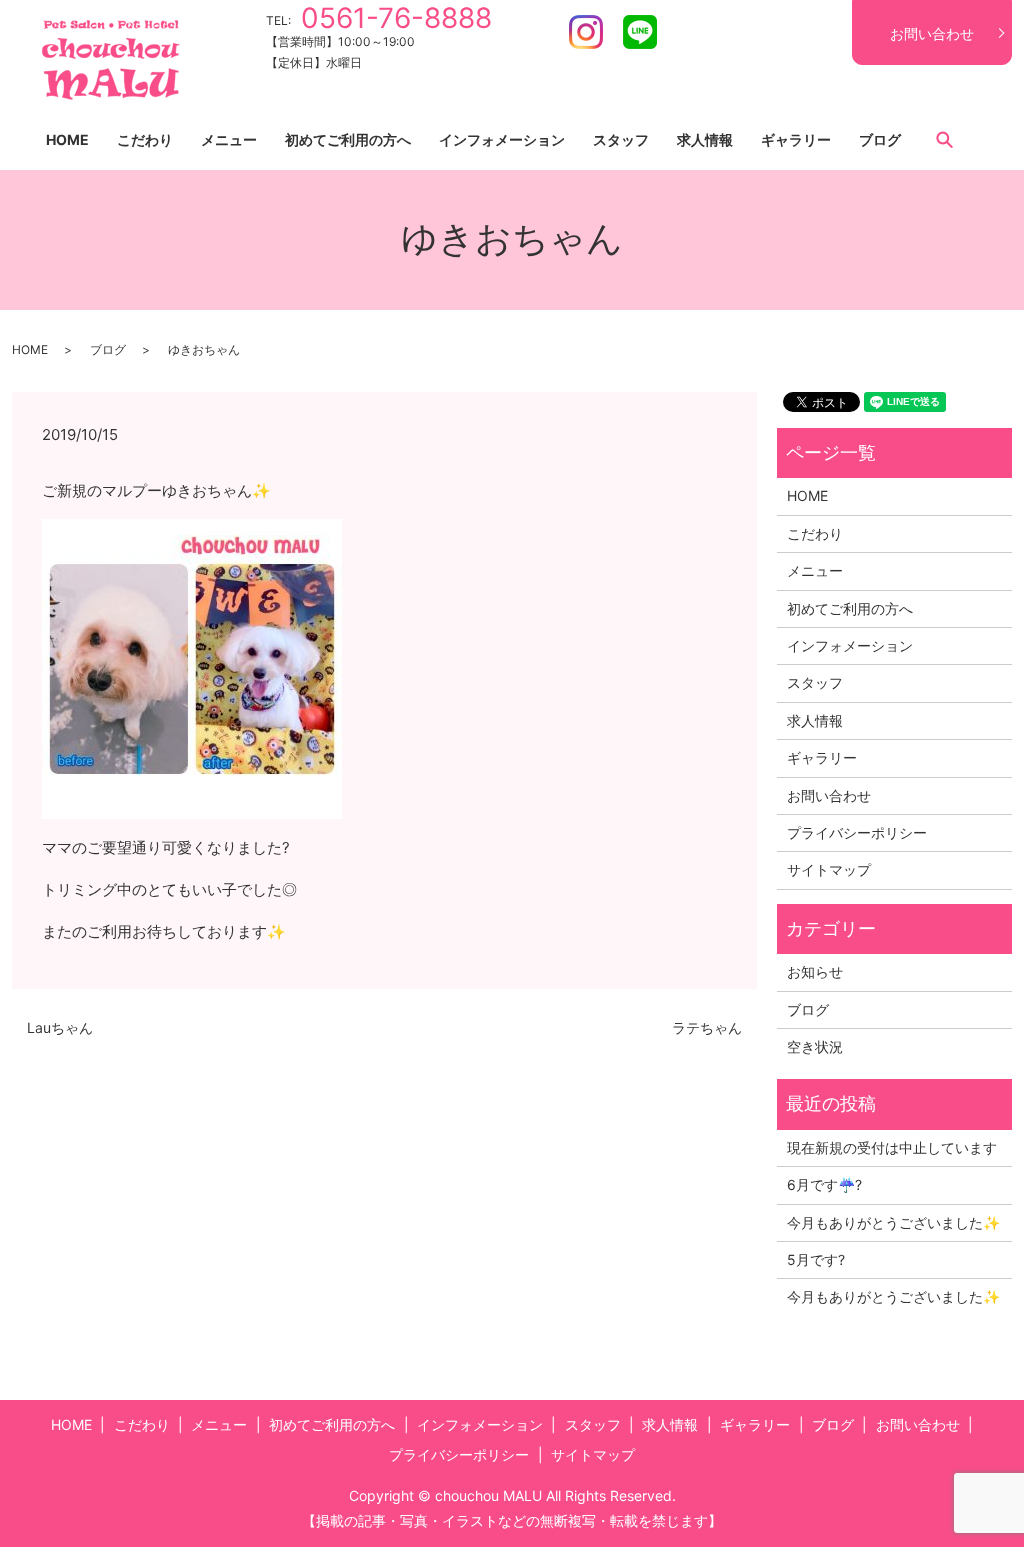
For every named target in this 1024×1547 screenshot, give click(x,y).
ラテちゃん (707, 1027)
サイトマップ (829, 869)
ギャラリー (796, 139)
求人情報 (705, 139)
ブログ (880, 139)
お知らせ (815, 971)
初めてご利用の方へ (348, 139)
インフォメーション (502, 139)
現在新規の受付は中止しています (892, 1147)
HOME (67, 139)
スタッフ (621, 139)
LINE (640, 32)
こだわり (145, 139)
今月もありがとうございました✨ (893, 1222)
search (944, 139)
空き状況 (815, 1046)
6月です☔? (824, 1184)
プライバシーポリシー (857, 832)
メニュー (229, 139)
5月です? (816, 1259)
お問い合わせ (932, 33)
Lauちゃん (60, 1027)
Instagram (586, 32)
